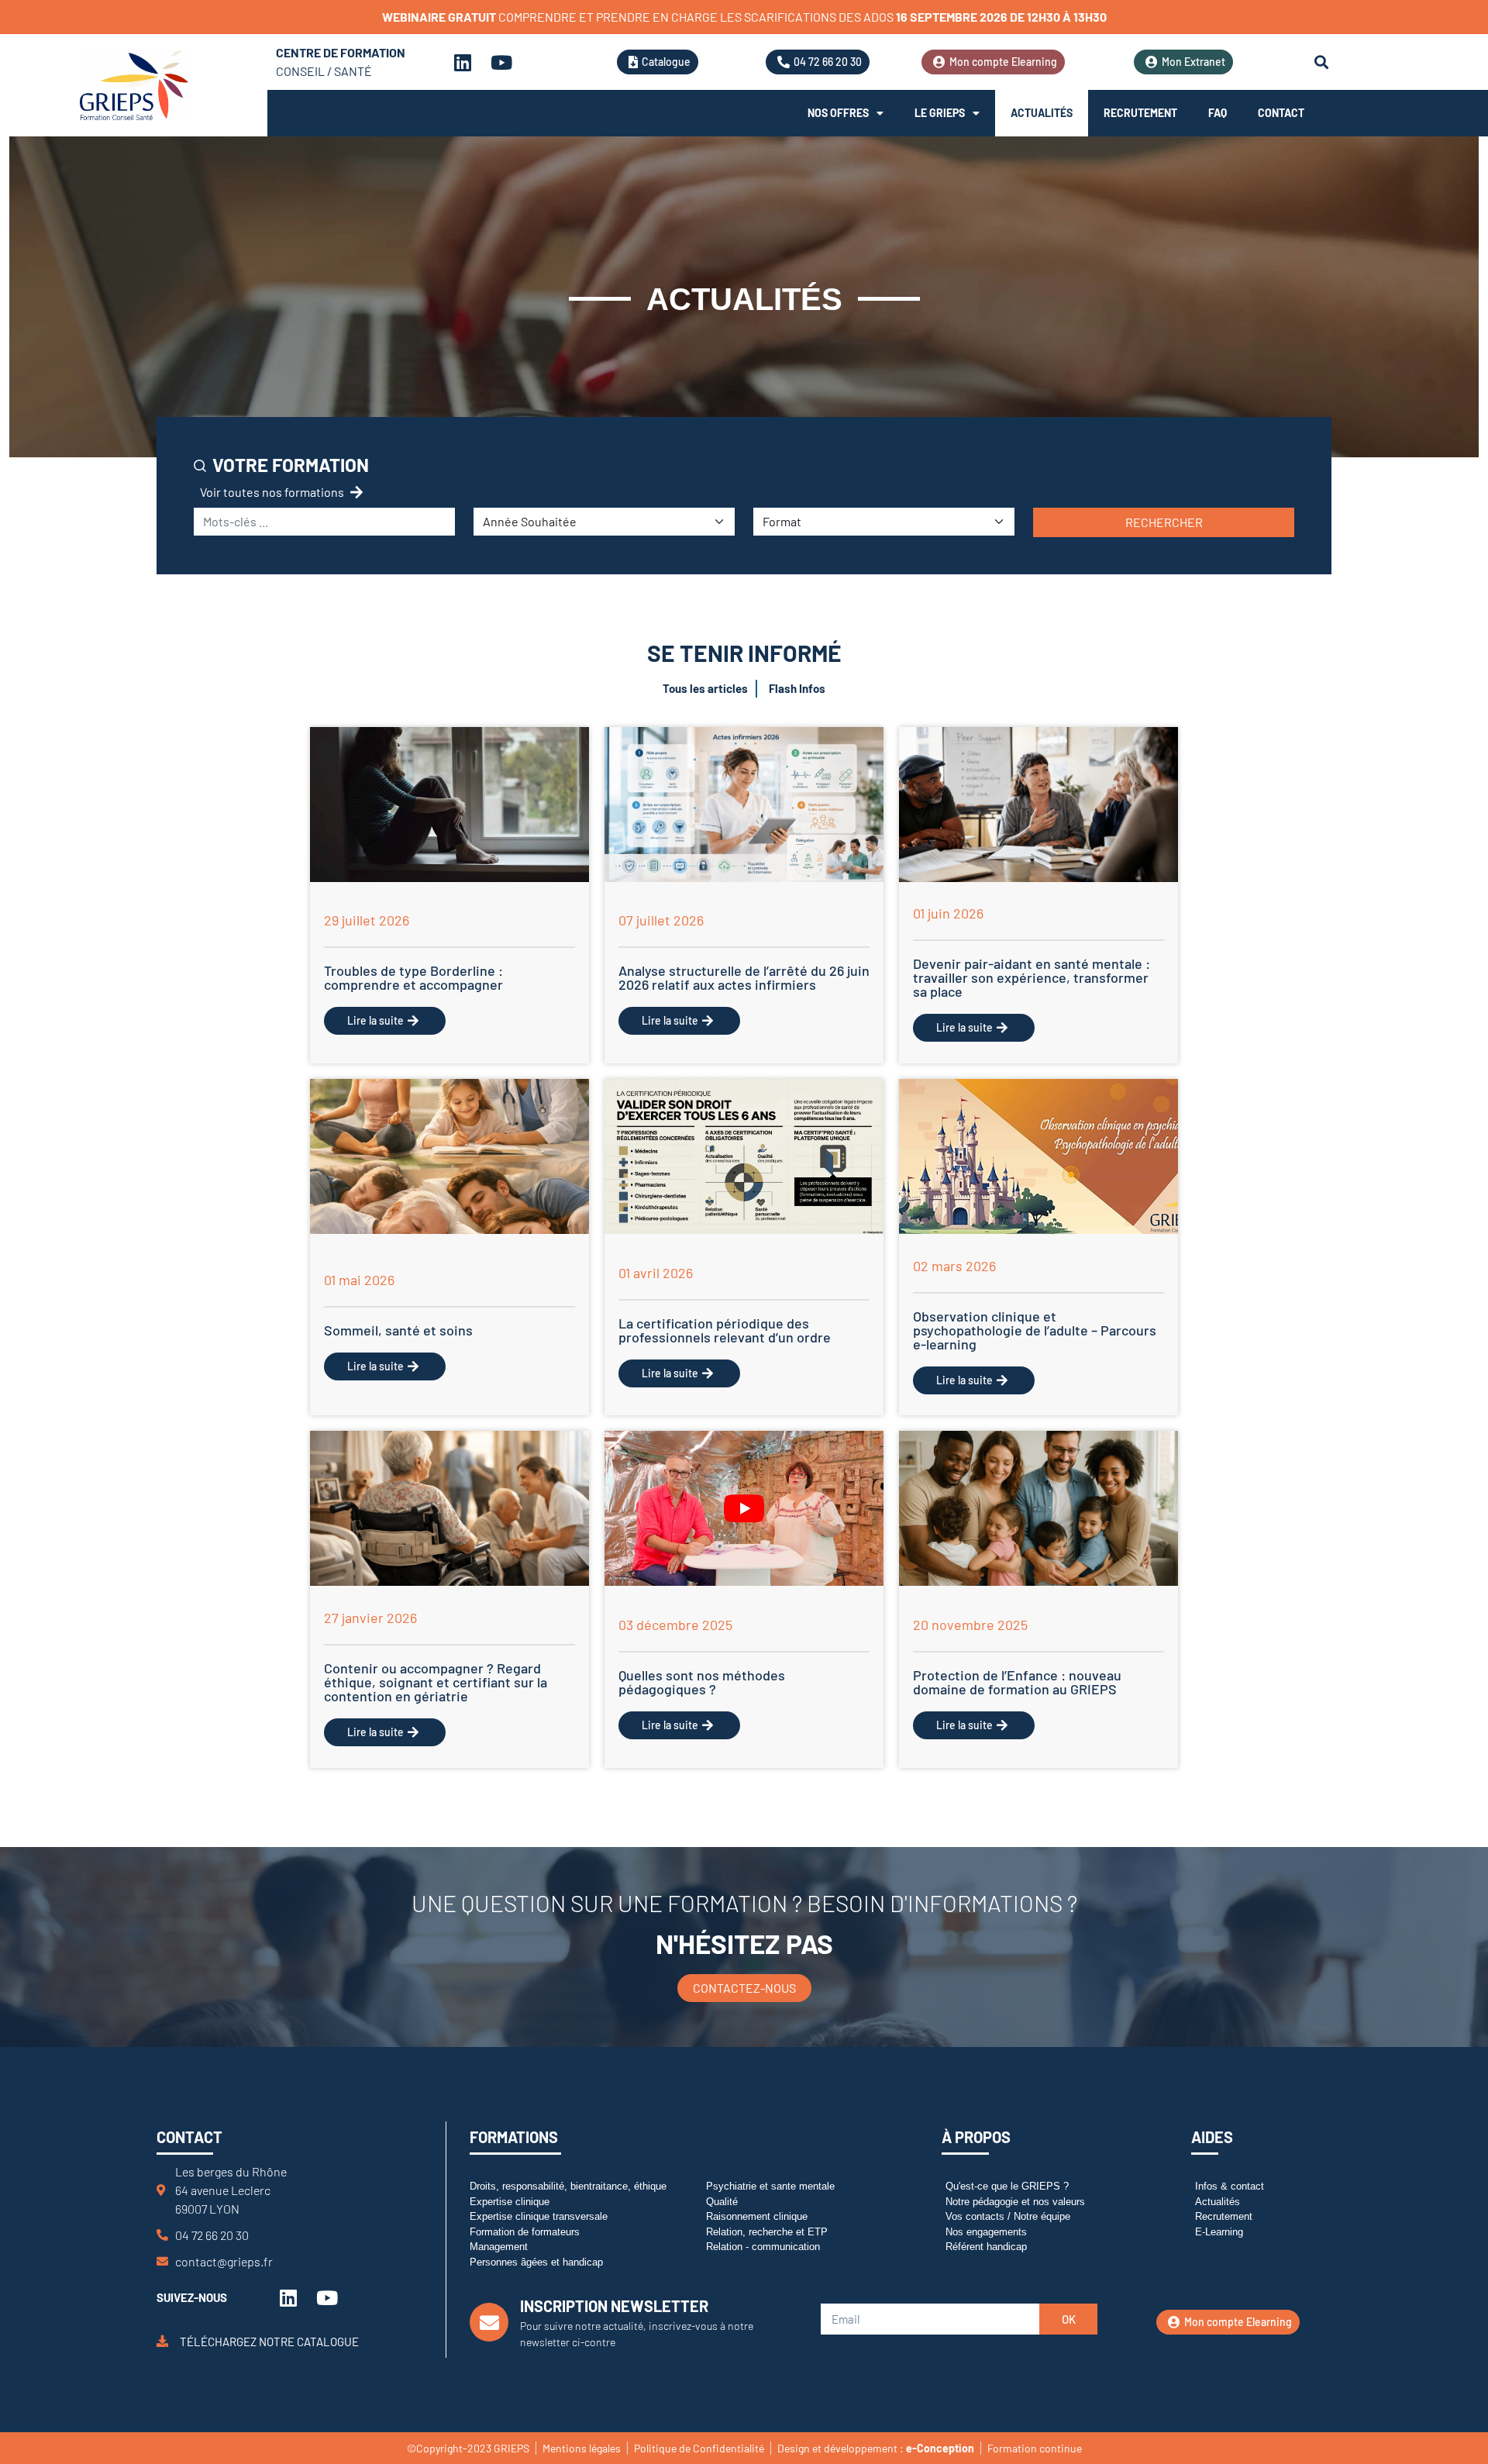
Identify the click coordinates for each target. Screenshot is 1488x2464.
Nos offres (838, 113)
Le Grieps (940, 113)
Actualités (1042, 113)
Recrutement (1140, 113)
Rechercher (1164, 522)
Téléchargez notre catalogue (269, 2342)
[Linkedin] (463, 62)
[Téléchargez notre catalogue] (162, 2341)
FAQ (1218, 113)
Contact (1281, 113)
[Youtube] (501, 62)
